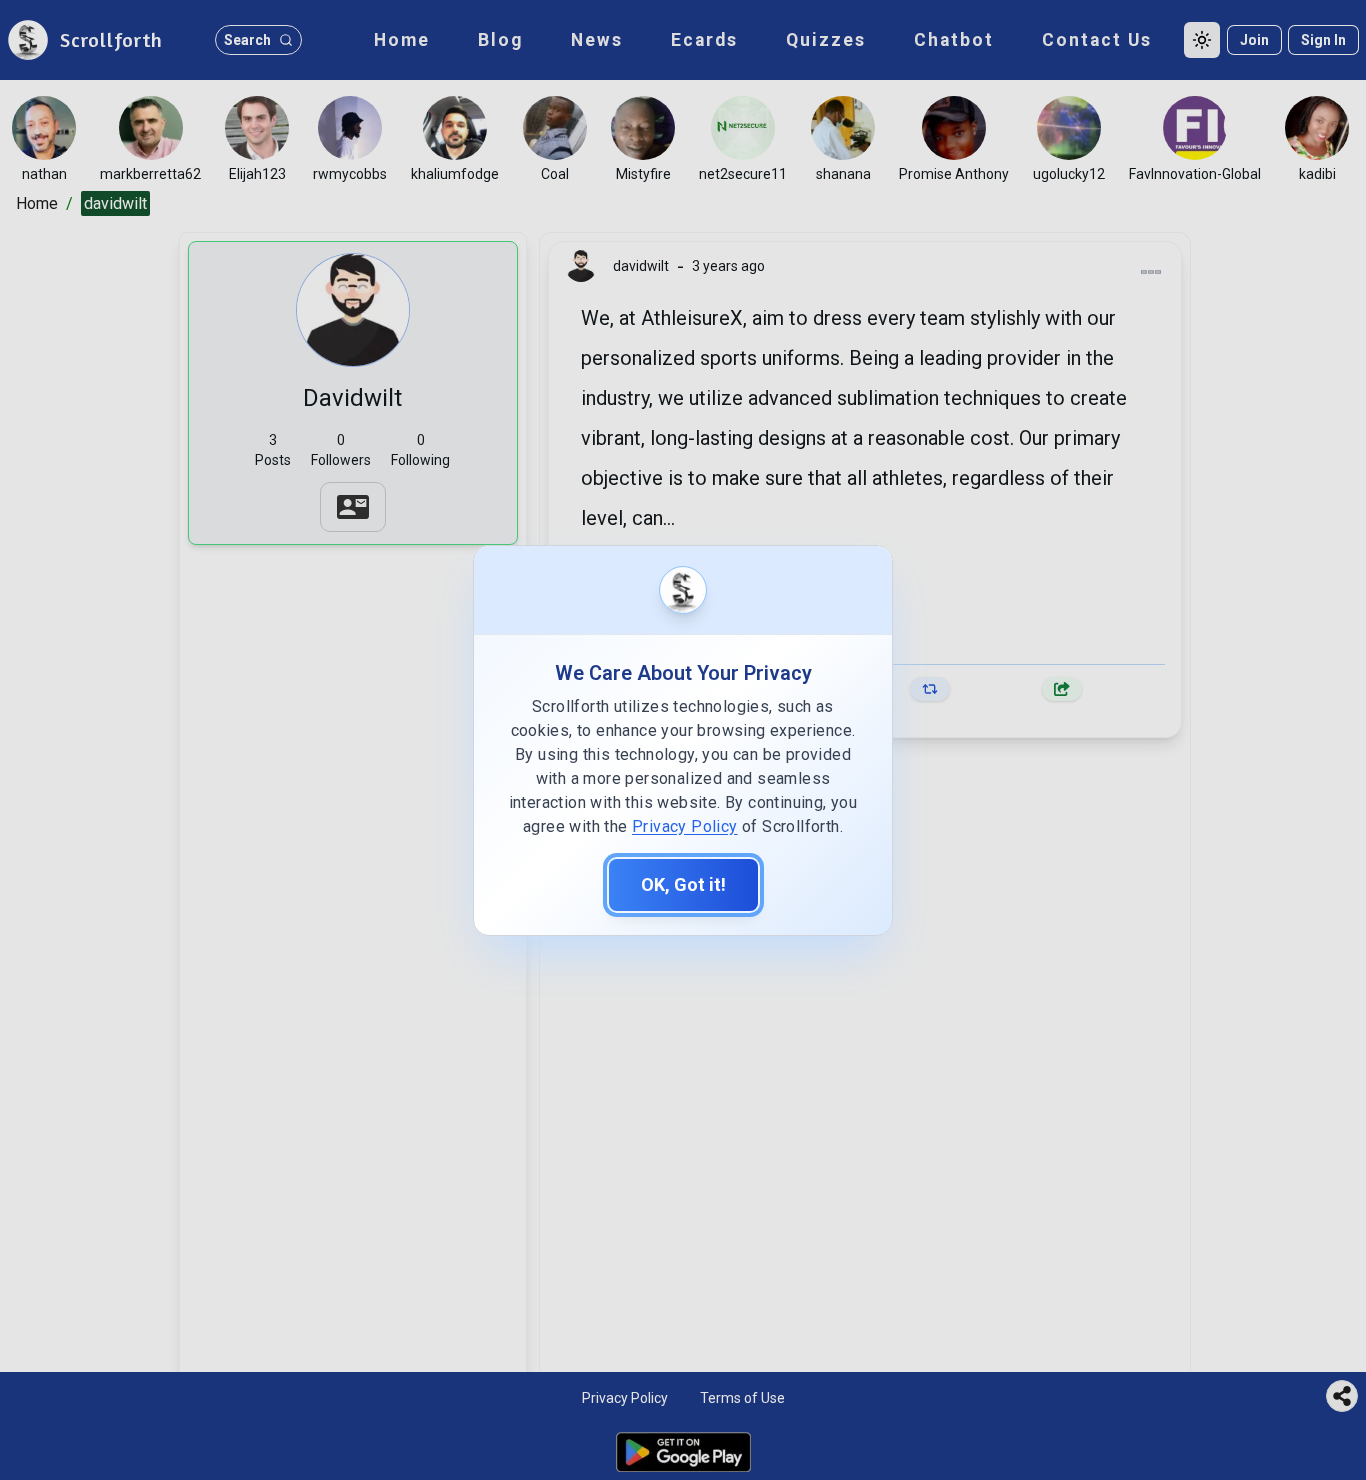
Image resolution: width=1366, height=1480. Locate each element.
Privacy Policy (685, 826)
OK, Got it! (683, 884)
